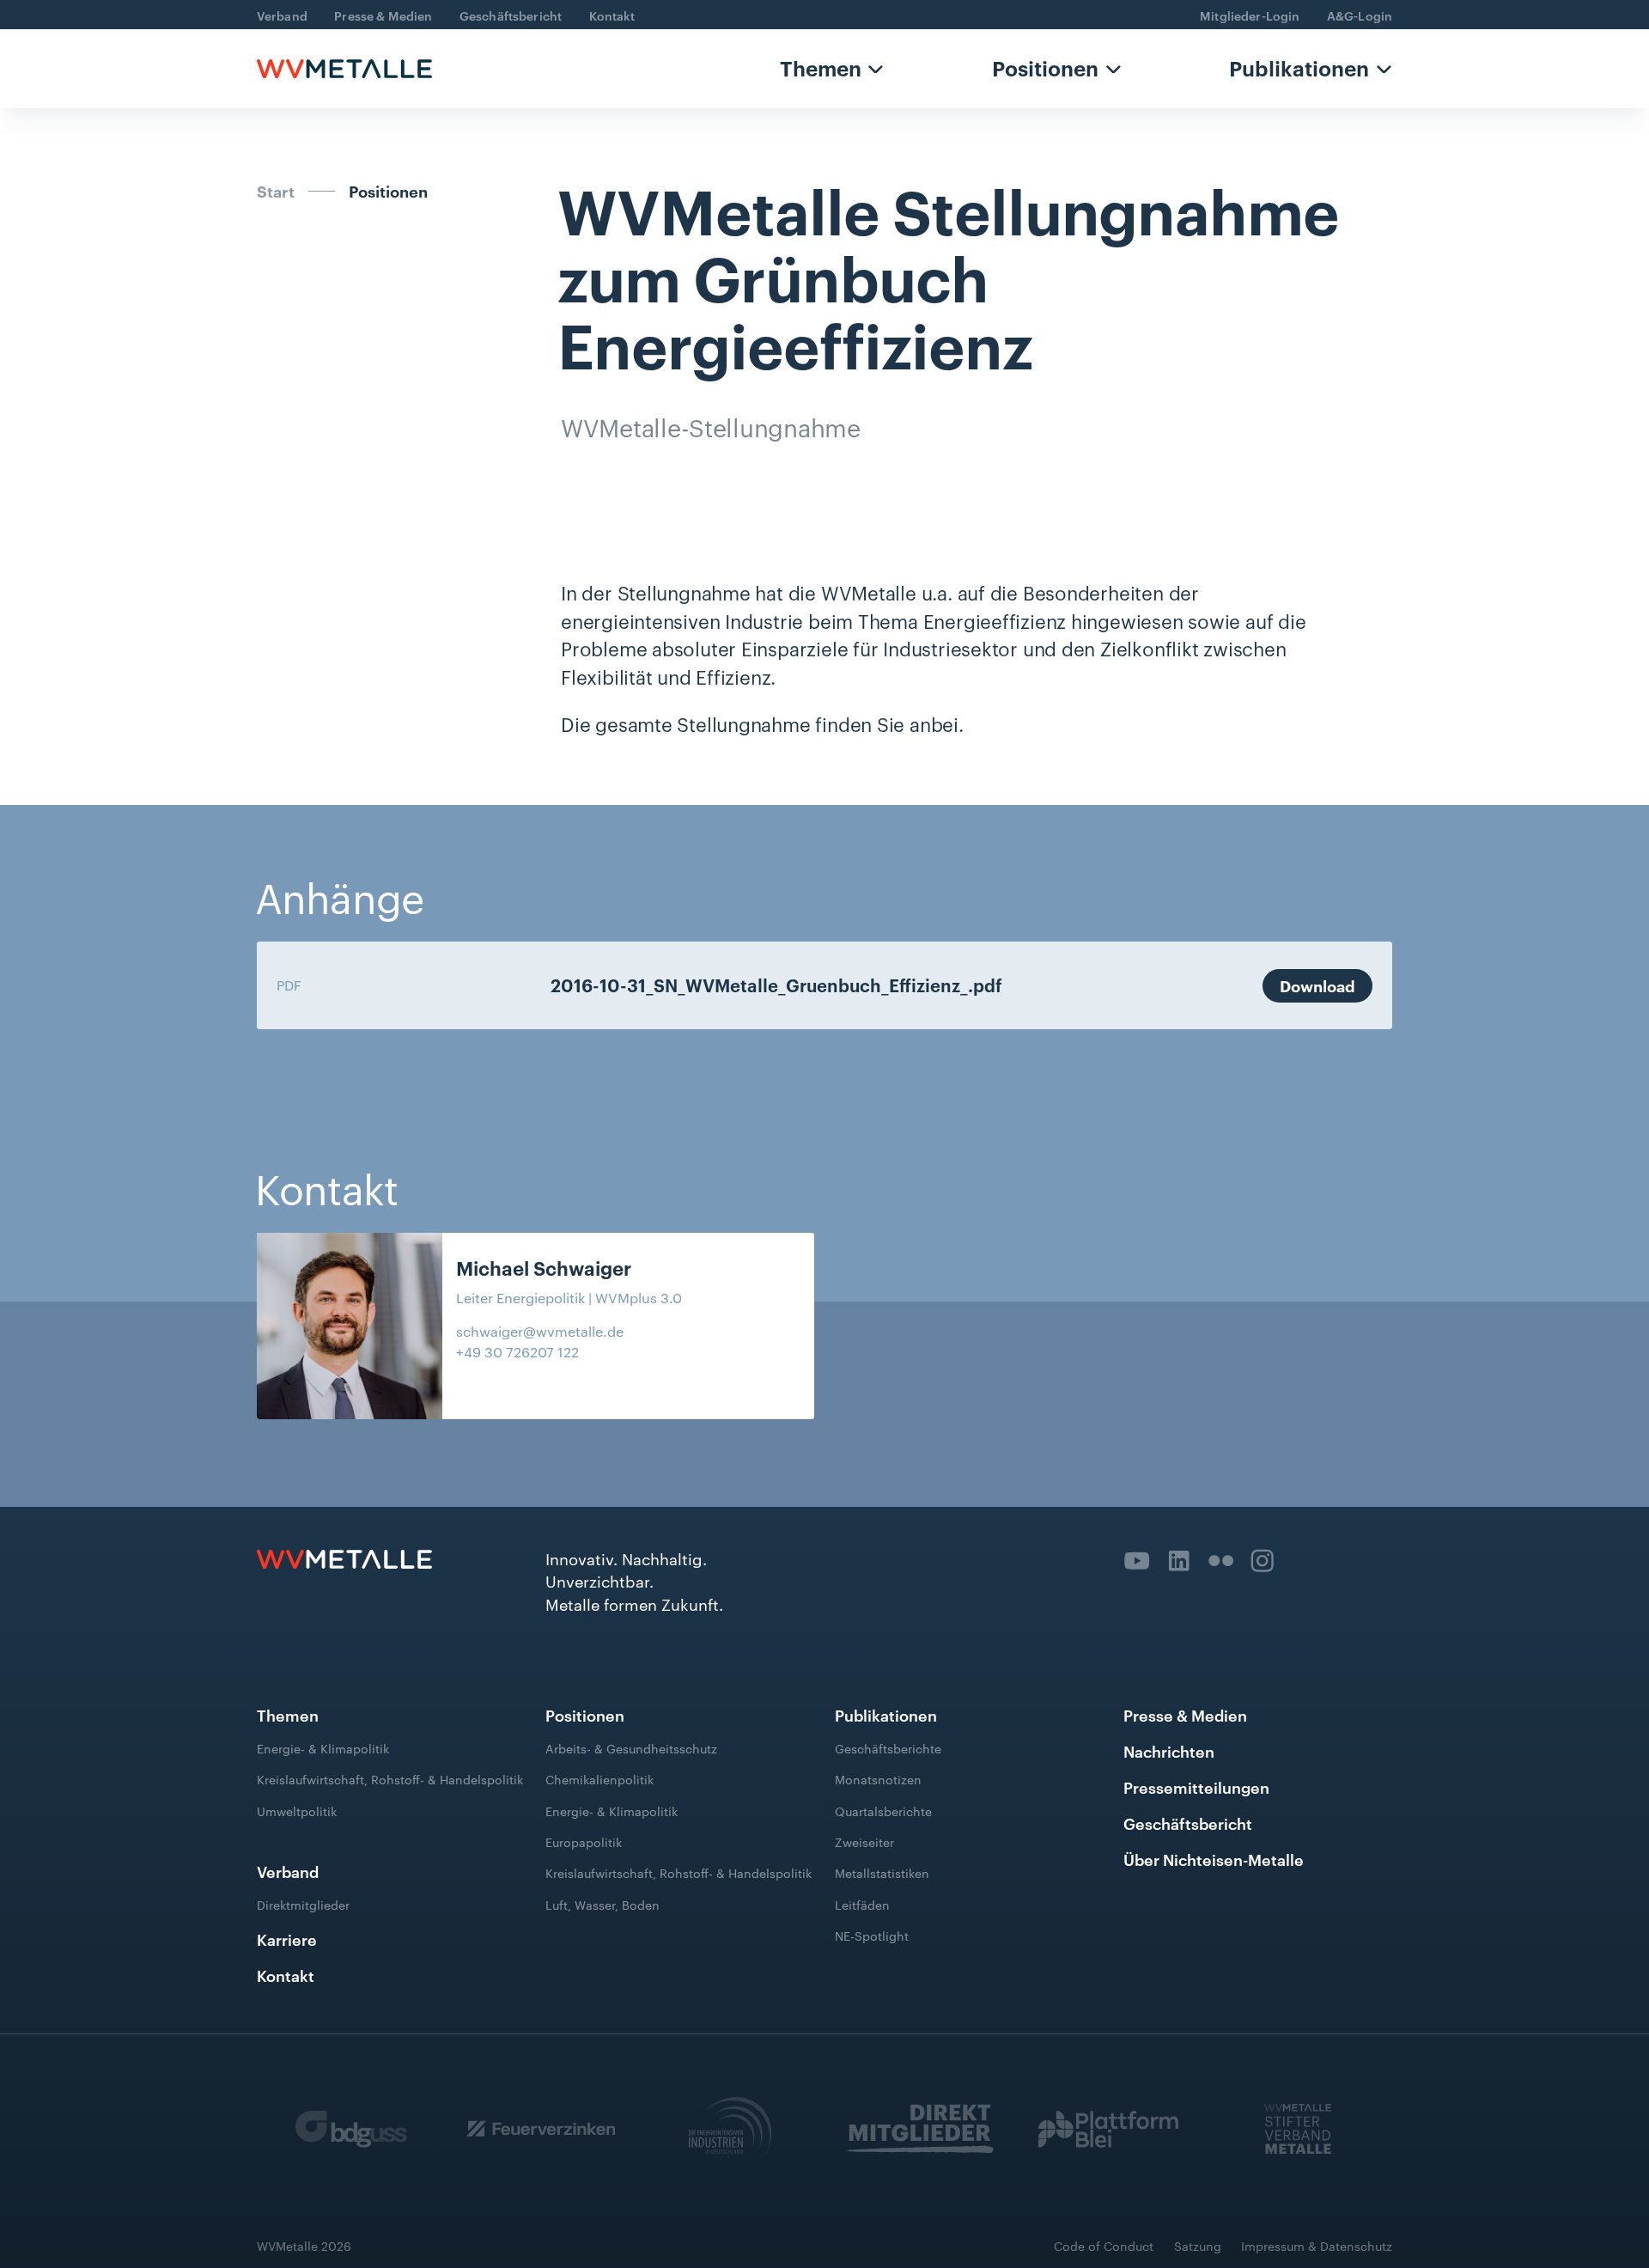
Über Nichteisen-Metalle (1214, 1859)
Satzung (1198, 2246)
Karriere (287, 1939)
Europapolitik (584, 1842)
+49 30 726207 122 (517, 1352)
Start (276, 191)
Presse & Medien (383, 15)
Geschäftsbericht (511, 15)
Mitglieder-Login (1250, 15)
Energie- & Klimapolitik (323, 1748)
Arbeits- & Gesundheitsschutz (631, 1748)
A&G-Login (1360, 15)
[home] (344, 68)
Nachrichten (1169, 1750)
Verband (282, 15)
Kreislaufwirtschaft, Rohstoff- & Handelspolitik (390, 1779)
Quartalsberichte (883, 1810)
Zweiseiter (864, 1842)
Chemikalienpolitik (599, 1779)
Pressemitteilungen (1196, 1786)
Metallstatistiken (882, 1873)
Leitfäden (862, 1904)
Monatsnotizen (878, 1779)
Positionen (1045, 68)
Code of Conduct (1104, 2246)
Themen (821, 68)
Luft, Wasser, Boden (602, 1904)
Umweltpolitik (297, 1810)
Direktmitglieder (303, 1905)
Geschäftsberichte (888, 1748)
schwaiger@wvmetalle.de (540, 1331)
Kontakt (612, 15)
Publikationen (1299, 68)
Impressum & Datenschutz (1317, 2246)
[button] (832, 68)
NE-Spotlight (872, 1936)
